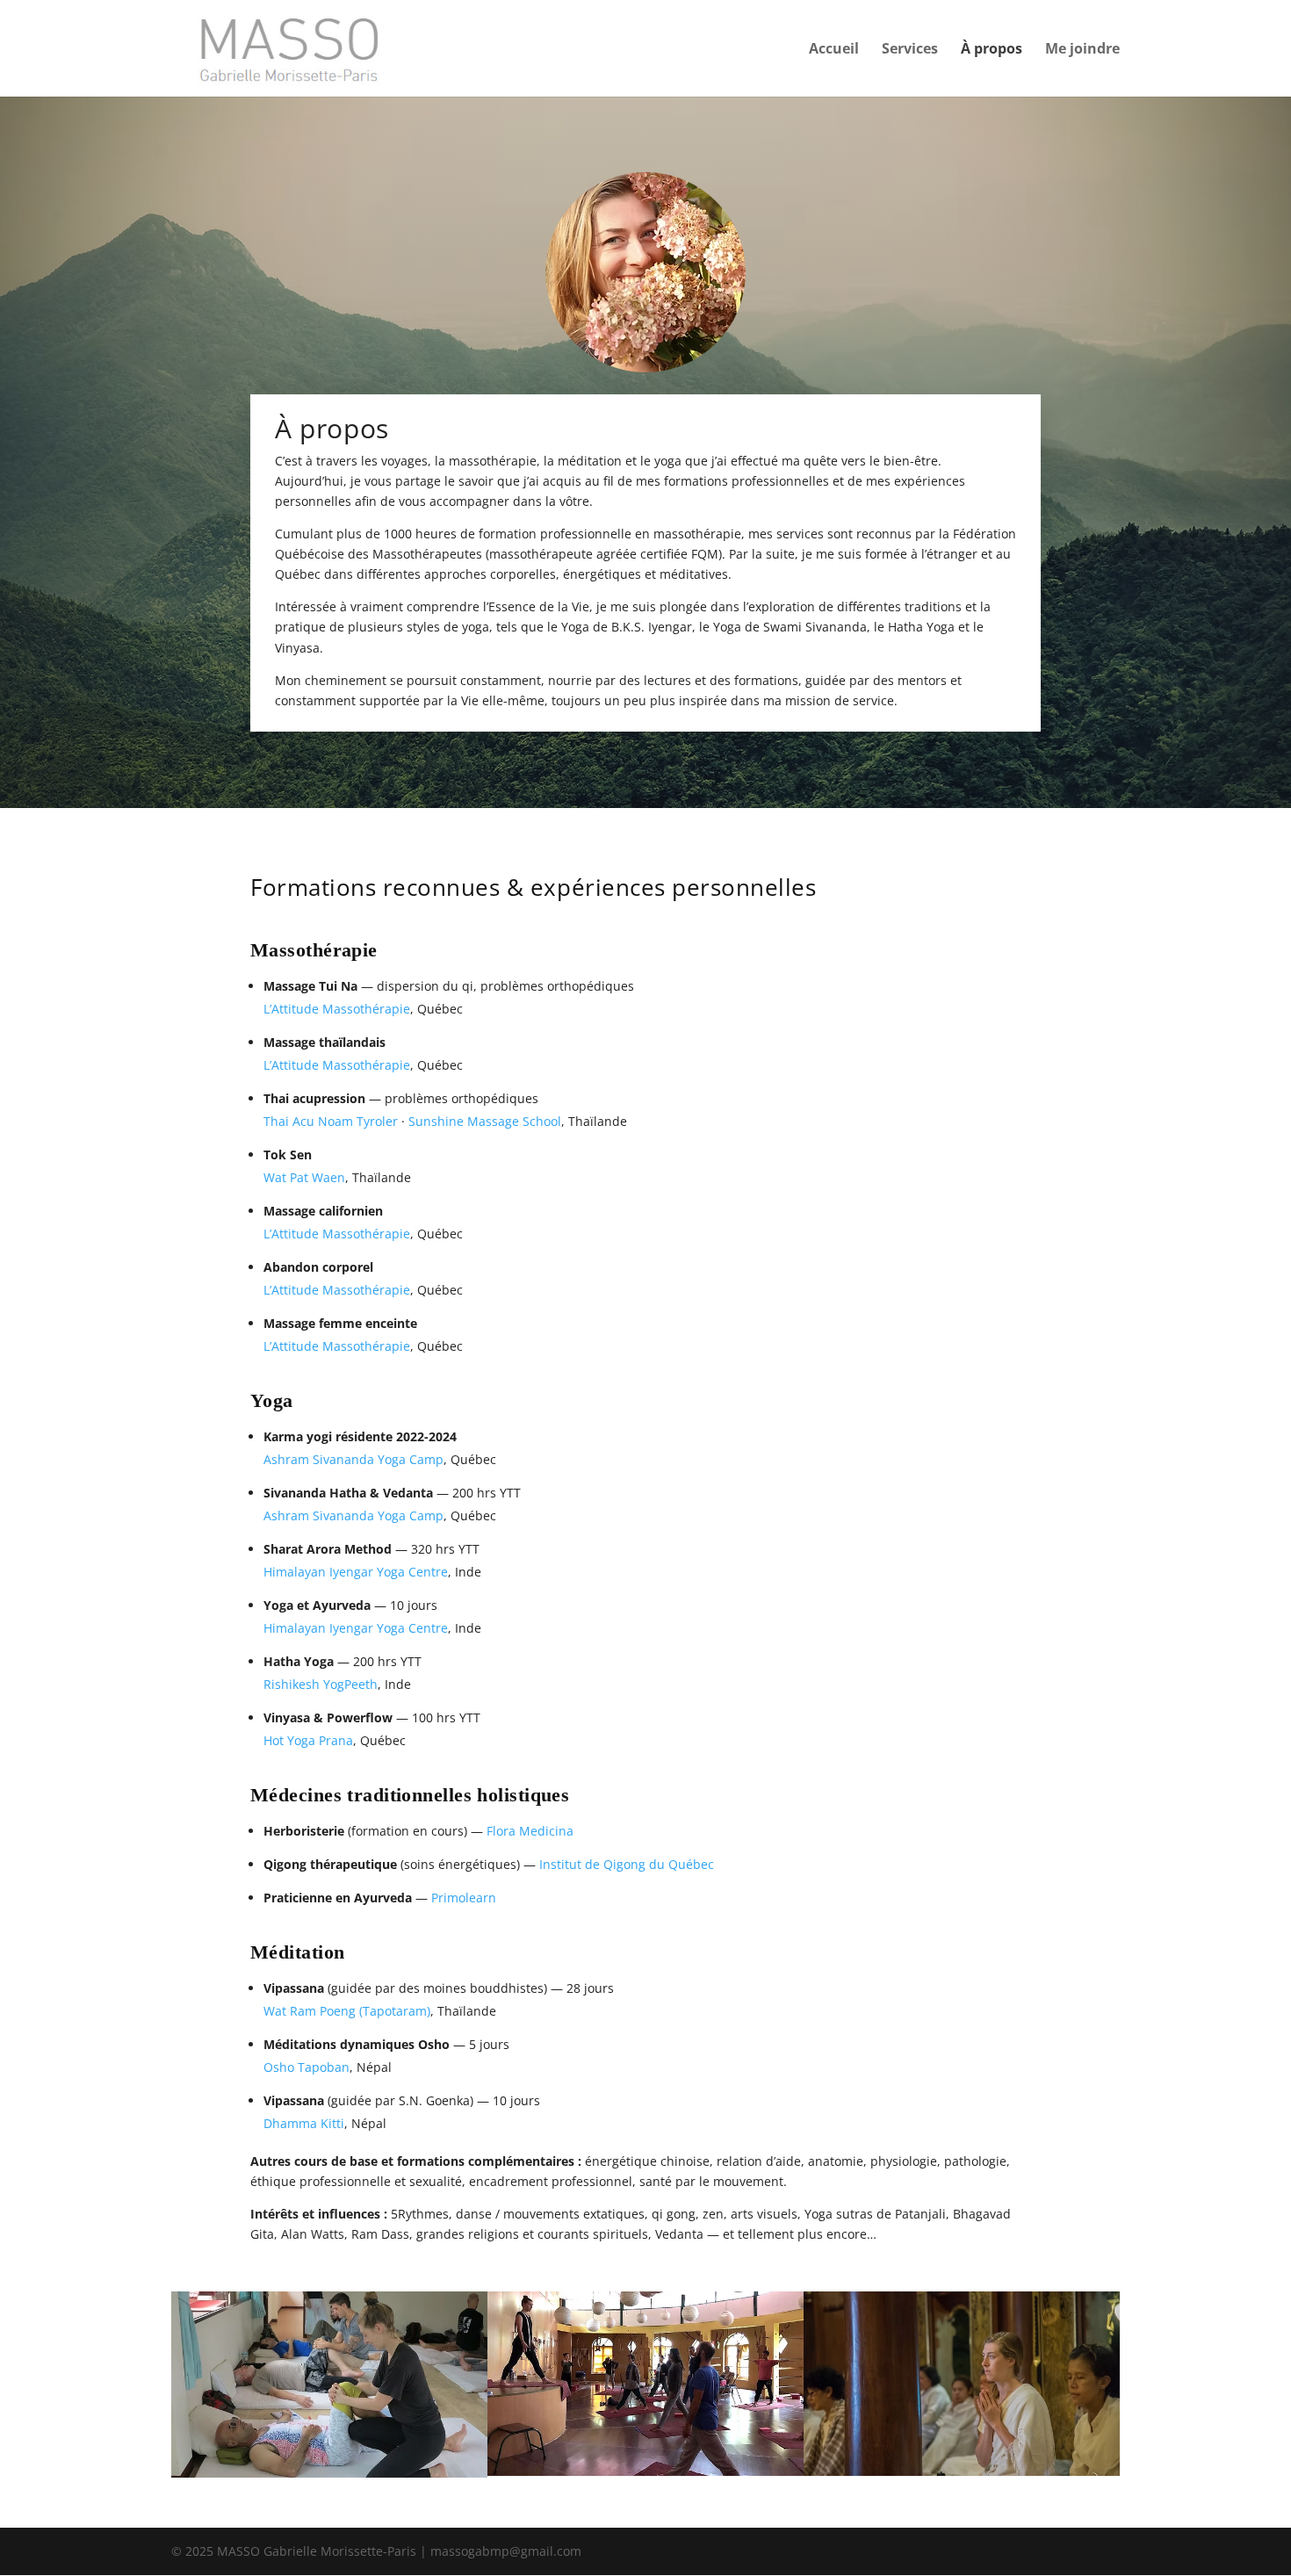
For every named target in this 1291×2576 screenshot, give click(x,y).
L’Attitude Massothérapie (337, 1009)
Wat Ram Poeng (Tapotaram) (347, 2011)
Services (910, 50)
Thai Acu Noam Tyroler (331, 1121)
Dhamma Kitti (304, 2123)
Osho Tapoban (307, 2067)
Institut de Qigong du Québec (627, 1864)
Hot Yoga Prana (308, 1740)
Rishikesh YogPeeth (321, 1684)
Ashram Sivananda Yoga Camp (353, 1459)
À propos (992, 50)
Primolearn (464, 1898)
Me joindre (1082, 50)
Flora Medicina (530, 1831)
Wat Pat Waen (304, 1177)
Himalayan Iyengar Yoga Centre (356, 1572)
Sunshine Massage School (485, 1121)
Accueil (834, 50)
